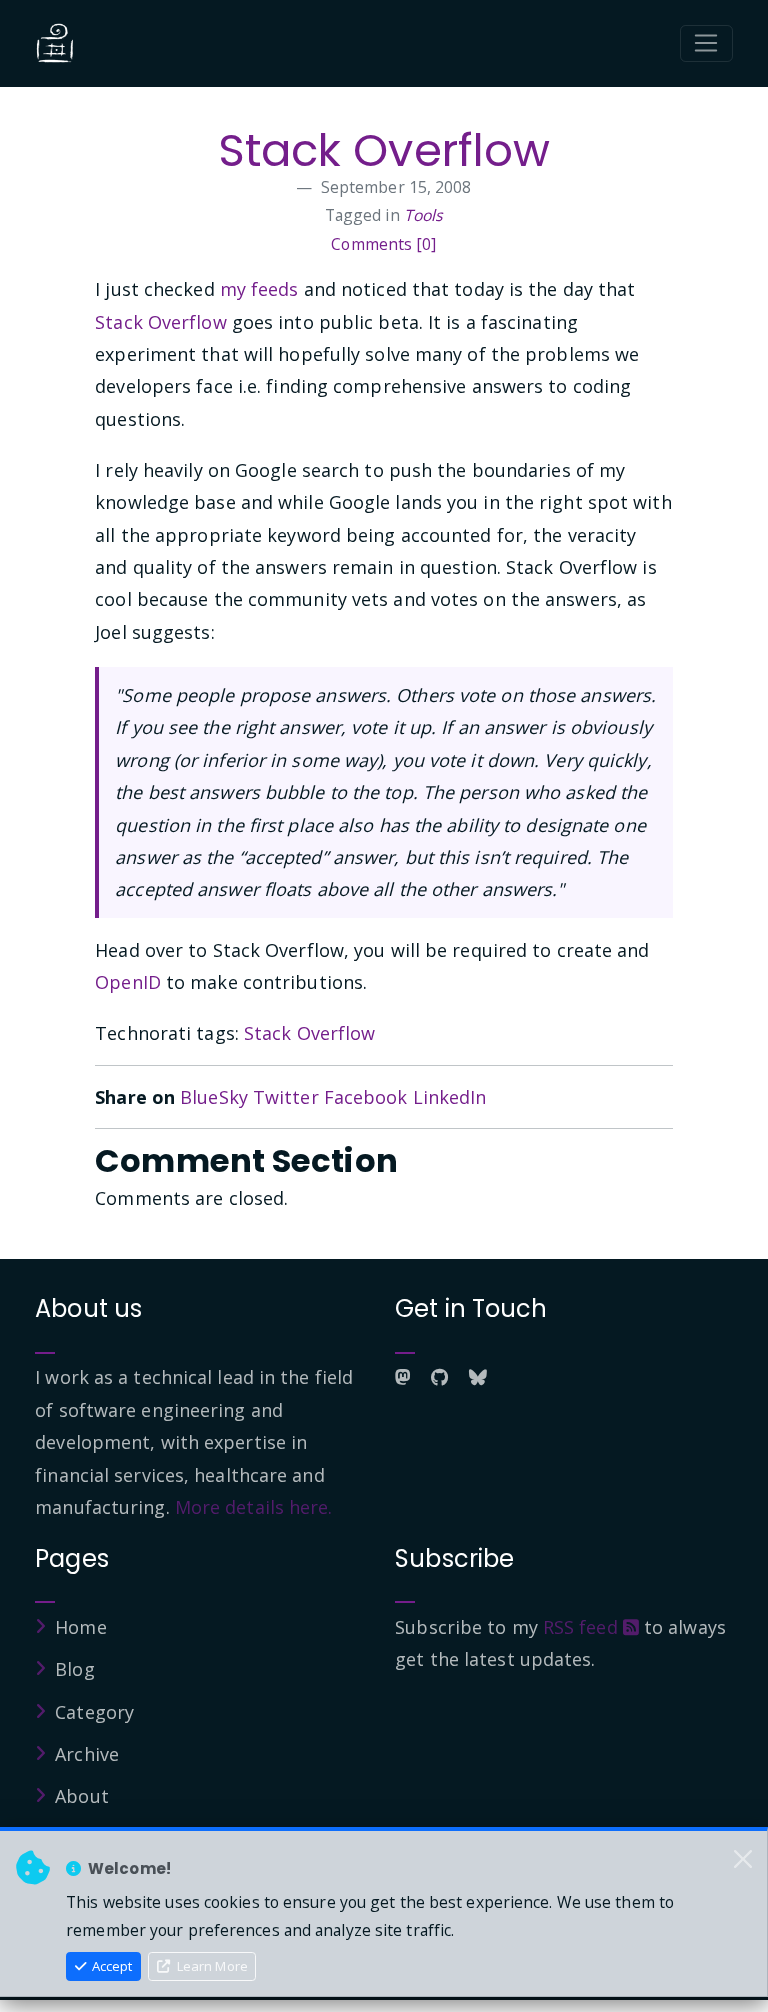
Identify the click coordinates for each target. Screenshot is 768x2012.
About (82, 1796)
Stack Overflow (384, 150)
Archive (87, 1754)
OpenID (128, 982)
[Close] (743, 1859)
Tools (424, 215)
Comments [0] (383, 244)
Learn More (211, 1966)
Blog (74, 1669)
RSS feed (583, 1627)
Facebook (366, 1097)
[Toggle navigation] (706, 44)
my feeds (259, 289)
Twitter (286, 1097)
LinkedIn (450, 1097)
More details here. (254, 1507)
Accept (110, 1966)
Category (94, 1712)
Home (80, 1627)
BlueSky (214, 1097)
